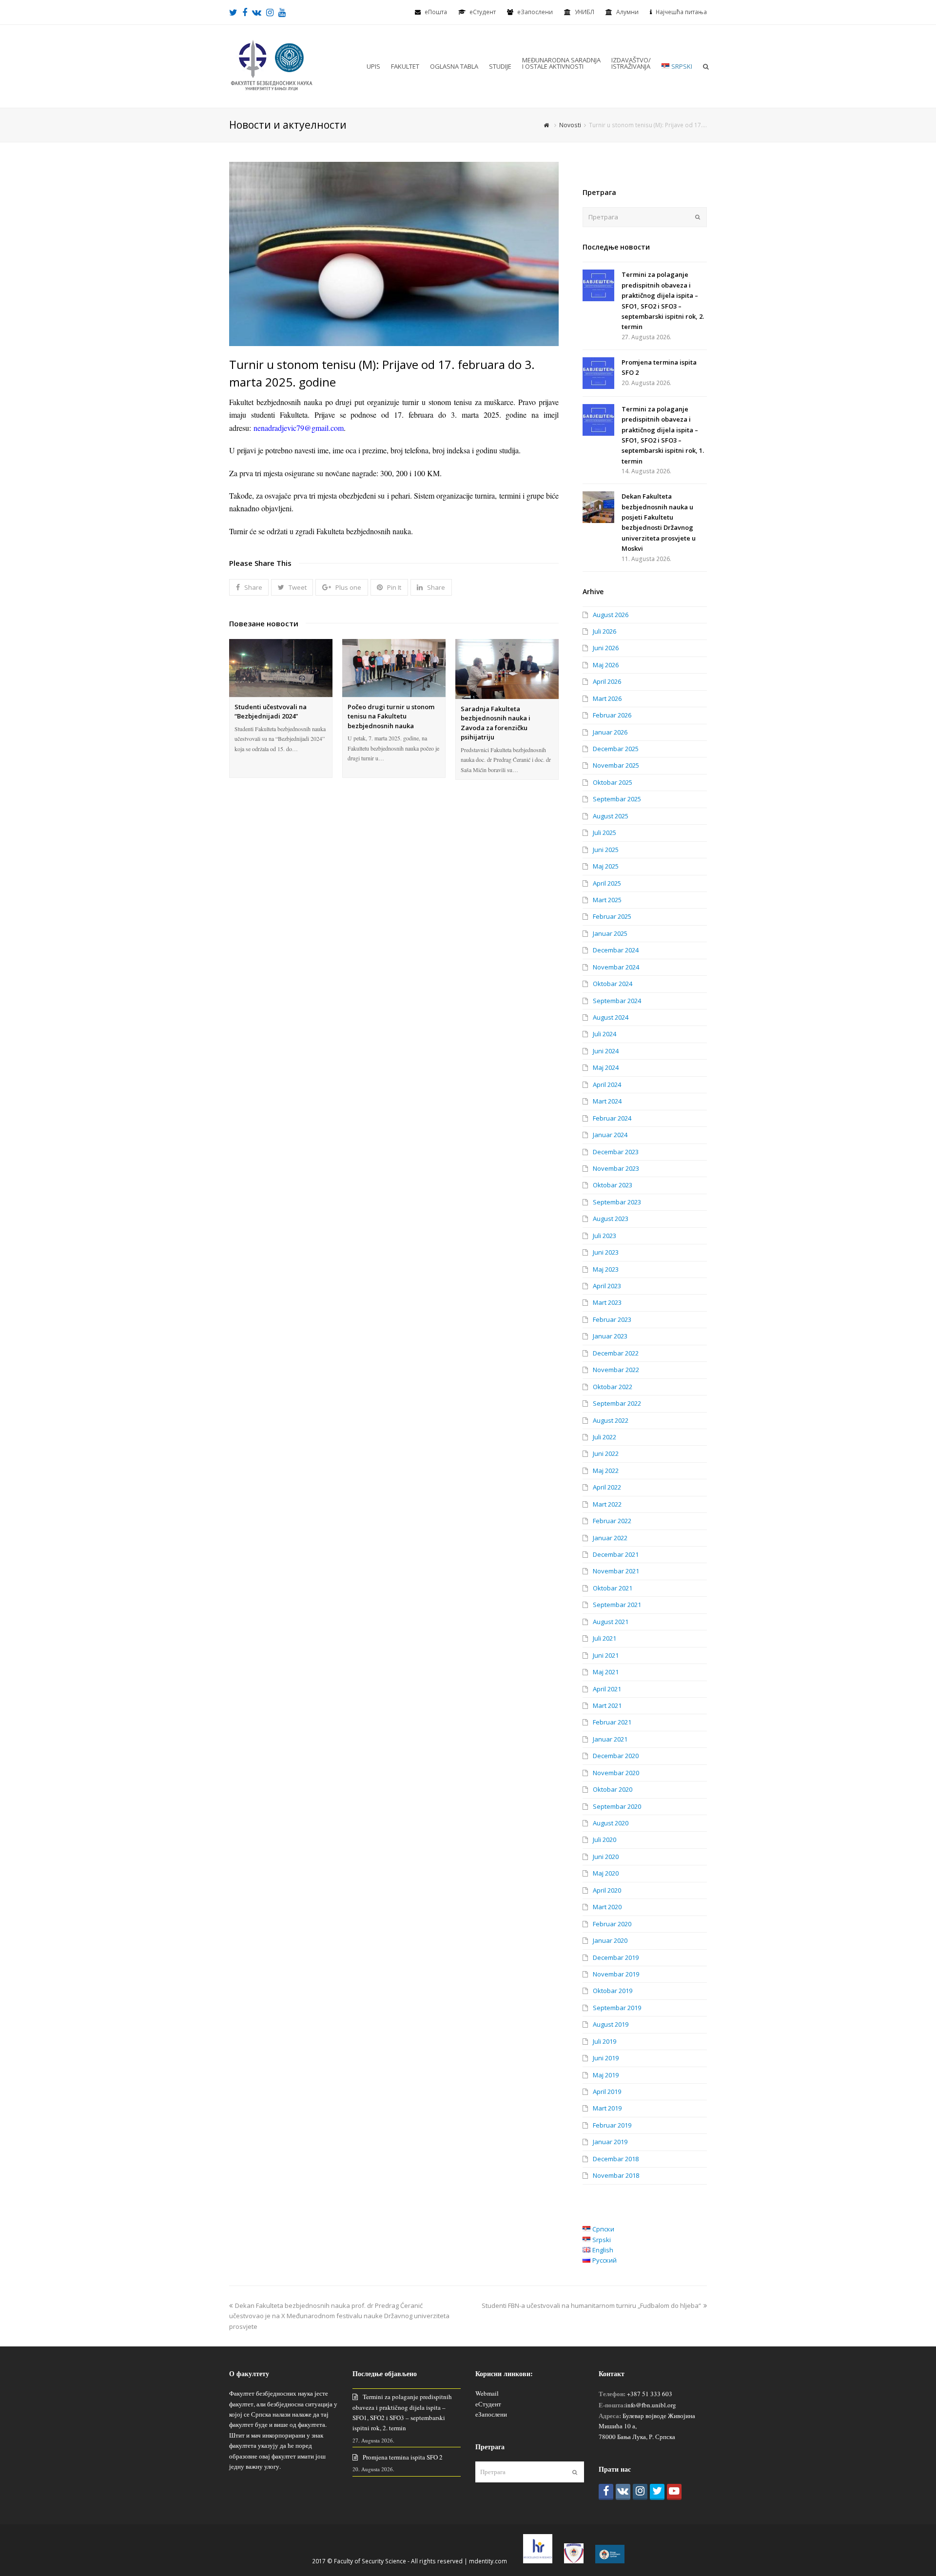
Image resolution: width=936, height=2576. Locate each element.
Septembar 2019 (617, 2008)
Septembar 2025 (617, 799)
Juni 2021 (606, 1655)
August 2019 (611, 2024)
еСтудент (488, 2404)
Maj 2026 (606, 665)
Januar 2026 (610, 732)
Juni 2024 (606, 1051)
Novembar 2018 (616, 2175)
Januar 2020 (610, 1940)
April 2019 (607, 2092)
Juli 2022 (604, 1437)
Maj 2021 (606, 1672)
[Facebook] (606, 2492)
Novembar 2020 (616, 1773)
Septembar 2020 (617, 1806)
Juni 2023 (606, 1252)
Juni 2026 (606, 648)
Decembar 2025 (616, 749)
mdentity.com (488, 2561)
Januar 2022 (610, 1538)
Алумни (627, 12)
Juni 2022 (606, 1453)
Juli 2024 (604, 1034)
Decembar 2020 (616, 1756)
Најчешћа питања (681, 12)
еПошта (436, 12)
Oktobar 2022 (613, 1387)
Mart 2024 (607, 1101)
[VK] (623, 2492)
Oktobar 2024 (613, 984)
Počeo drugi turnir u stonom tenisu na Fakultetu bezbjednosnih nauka (391, 716)
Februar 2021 (612, 1722)
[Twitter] (657, 2492)
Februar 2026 (612, 715)
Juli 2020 (604, 1840)
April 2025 (607, 883)
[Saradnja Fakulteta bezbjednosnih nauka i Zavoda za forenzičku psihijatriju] (507, 669)
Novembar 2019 (616, 1974)
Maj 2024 (606, 1067)
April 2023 (607, 1286)
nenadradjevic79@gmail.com (299, 428)
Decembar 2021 (616, 1554)
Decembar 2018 (616, 2159)
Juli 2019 (604, 2041)
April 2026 (607, 681)
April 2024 (607, 1085)
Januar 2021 (610, 1739)
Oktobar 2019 (613, 1991)
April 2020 (607, 1890)
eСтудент (483, 12)
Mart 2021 (607, 1705)
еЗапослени (535, 12)
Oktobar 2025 (613, 782)
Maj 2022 (606, 1471)
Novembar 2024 (616, 967)
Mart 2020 (607, 1907)
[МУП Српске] (574, 2561)
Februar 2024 (612, 1118)
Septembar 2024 (617, 1001)
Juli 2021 (604, 1638)
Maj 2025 (606, 866)
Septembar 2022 (617, 1403)
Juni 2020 (606, 1857)
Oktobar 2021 (613, 1588)
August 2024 (611, 1017)
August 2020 (611, 1823)
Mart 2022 (607, 1504)
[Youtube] (674, 2492)
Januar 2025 (610, 933)
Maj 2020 (606, 1873)
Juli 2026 (604, 631)
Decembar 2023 (616, 1152)
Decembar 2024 (616, 950)
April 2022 (607, 1487)
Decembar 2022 (616, 1353)
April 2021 (607, 1689)
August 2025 (611, 816)
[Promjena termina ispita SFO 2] (598, 373)
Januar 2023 (610, 1336)
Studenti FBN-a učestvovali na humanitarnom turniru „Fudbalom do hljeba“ (591, 2305)
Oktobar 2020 (613, 1789)
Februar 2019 (612, 2125)
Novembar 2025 (616, 765)
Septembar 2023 (617, 1202)
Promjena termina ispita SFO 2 (403, 2457)
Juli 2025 (604, 833)
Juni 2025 (606, 850)
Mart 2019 (607, 2108)
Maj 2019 (606, 2075)
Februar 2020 (612, 1924)
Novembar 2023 (616, 1168)
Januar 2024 (610, 1135)
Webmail (487, 2393)
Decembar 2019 (616, 1957)
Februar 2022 (612, 1521)
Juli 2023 (604, 1236)
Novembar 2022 (616, 1370)
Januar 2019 (610, 2142)
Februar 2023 (612, 1319)
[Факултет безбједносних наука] (272, 65)
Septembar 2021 (617, 1605)
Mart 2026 (607, 698)
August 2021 (611, 1622)
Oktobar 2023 (613, 1185)
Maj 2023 (606, 1269)
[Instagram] (640, 2492)
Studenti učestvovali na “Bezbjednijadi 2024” (271, 712)
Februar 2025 (612, 916)
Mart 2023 (607, 1302)
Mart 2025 (607, 900)
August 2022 (611, 1420)
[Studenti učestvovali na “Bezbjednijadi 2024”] (281, 668)
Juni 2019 (606, 2058)
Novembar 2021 (616, 1571)
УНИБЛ (585, 12)
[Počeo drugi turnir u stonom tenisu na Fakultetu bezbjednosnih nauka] (394, 668)
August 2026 (611, 615)
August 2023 (611, 1219)
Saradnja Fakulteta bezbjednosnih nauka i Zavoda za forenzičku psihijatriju (496, 723)
